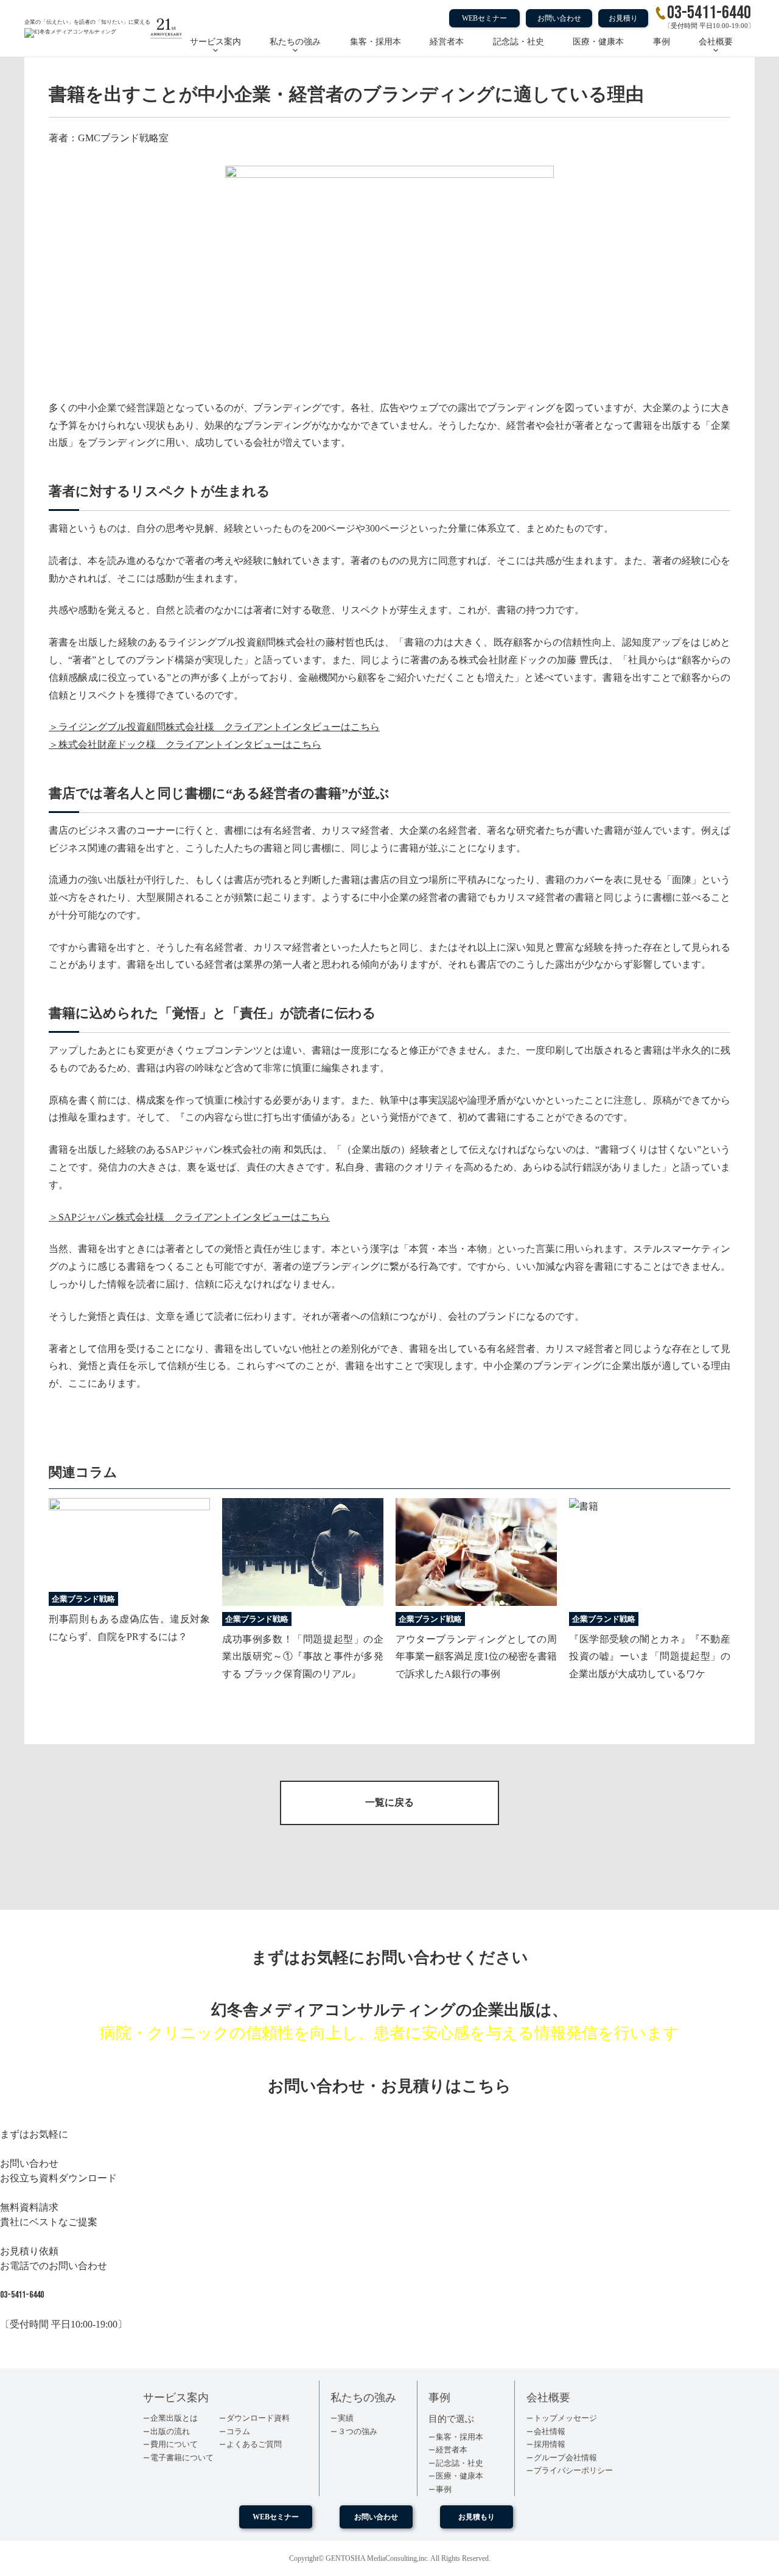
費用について (174, 2444)
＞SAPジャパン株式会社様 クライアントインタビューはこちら (189, 1217)
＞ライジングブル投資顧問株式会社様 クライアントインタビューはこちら (214, 727)
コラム (238, 2431)
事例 (662, 42)
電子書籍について (182, 2458)
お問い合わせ (559, 18)
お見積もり (477, 2517)
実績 (346, 2418)
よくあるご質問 (254, 2444)
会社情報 (550, 2431)
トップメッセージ (565, 2418)
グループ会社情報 (565, 2458)
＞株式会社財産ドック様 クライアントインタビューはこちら (185, 744)
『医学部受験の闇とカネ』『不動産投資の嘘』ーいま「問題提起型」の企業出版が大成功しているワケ (650, 1657)
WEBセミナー (484, 18)
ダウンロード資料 (258, 2418)
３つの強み (358, 2431)
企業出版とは (174, 2418)
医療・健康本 (598, 42)
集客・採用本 (376, 42)
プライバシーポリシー (573, 2470)
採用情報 (550, 2444)
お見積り (623, 18)
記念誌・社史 (519, 42)
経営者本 (447, 42)
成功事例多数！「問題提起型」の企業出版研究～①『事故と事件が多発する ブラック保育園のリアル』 (303, 1657)
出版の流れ (170, 2431)
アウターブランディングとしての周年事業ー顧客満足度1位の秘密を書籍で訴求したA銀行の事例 (476, 1657)
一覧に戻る (389, 1802)
